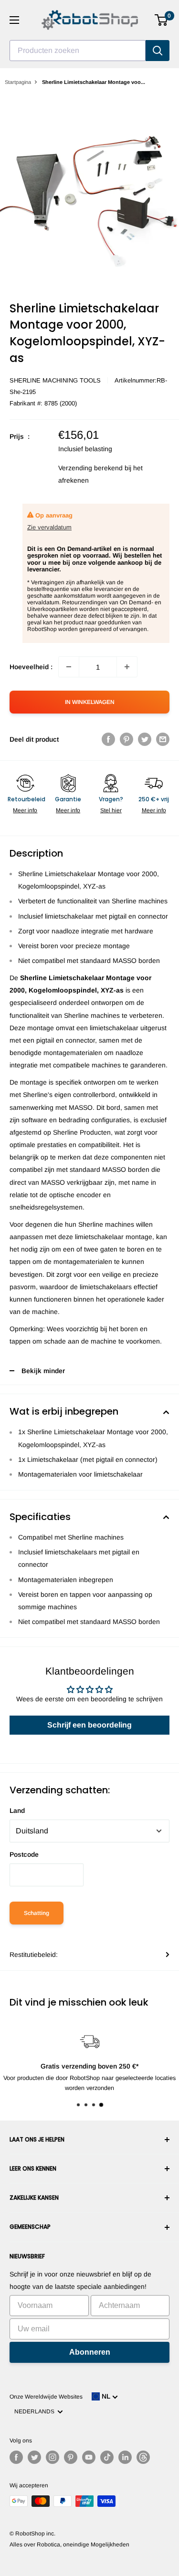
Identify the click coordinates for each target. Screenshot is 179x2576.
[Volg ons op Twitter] (34, 2457)
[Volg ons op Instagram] (53, 2457)
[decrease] (69, 667)
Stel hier (111, 810)
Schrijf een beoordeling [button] (89, 1725)
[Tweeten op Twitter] (145, 739)
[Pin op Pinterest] (126, 739)
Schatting (37, 1913)
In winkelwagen (90, 702)
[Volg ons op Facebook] (16, 2457)
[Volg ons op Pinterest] (71, 2457)
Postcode (24, 1854)
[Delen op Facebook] (108, 739)
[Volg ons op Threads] (143, 2457)
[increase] (127, 667)
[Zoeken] (158, 51)
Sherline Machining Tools (55, 380)
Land (17, 1810)
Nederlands (36, 2411)
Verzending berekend (90, 468)
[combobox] (78, 51)
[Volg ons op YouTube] (89, 2457)
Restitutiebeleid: (34, 1955)
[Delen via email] (163, 739)
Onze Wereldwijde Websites (46, 2397)
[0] (162, 20)
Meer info (25, 810)
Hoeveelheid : (31, 667)
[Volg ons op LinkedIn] (125, 2457)
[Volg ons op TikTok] (107, 2457)
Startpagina (18, 82)
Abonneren (90, 2352)
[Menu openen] (14, 20)
